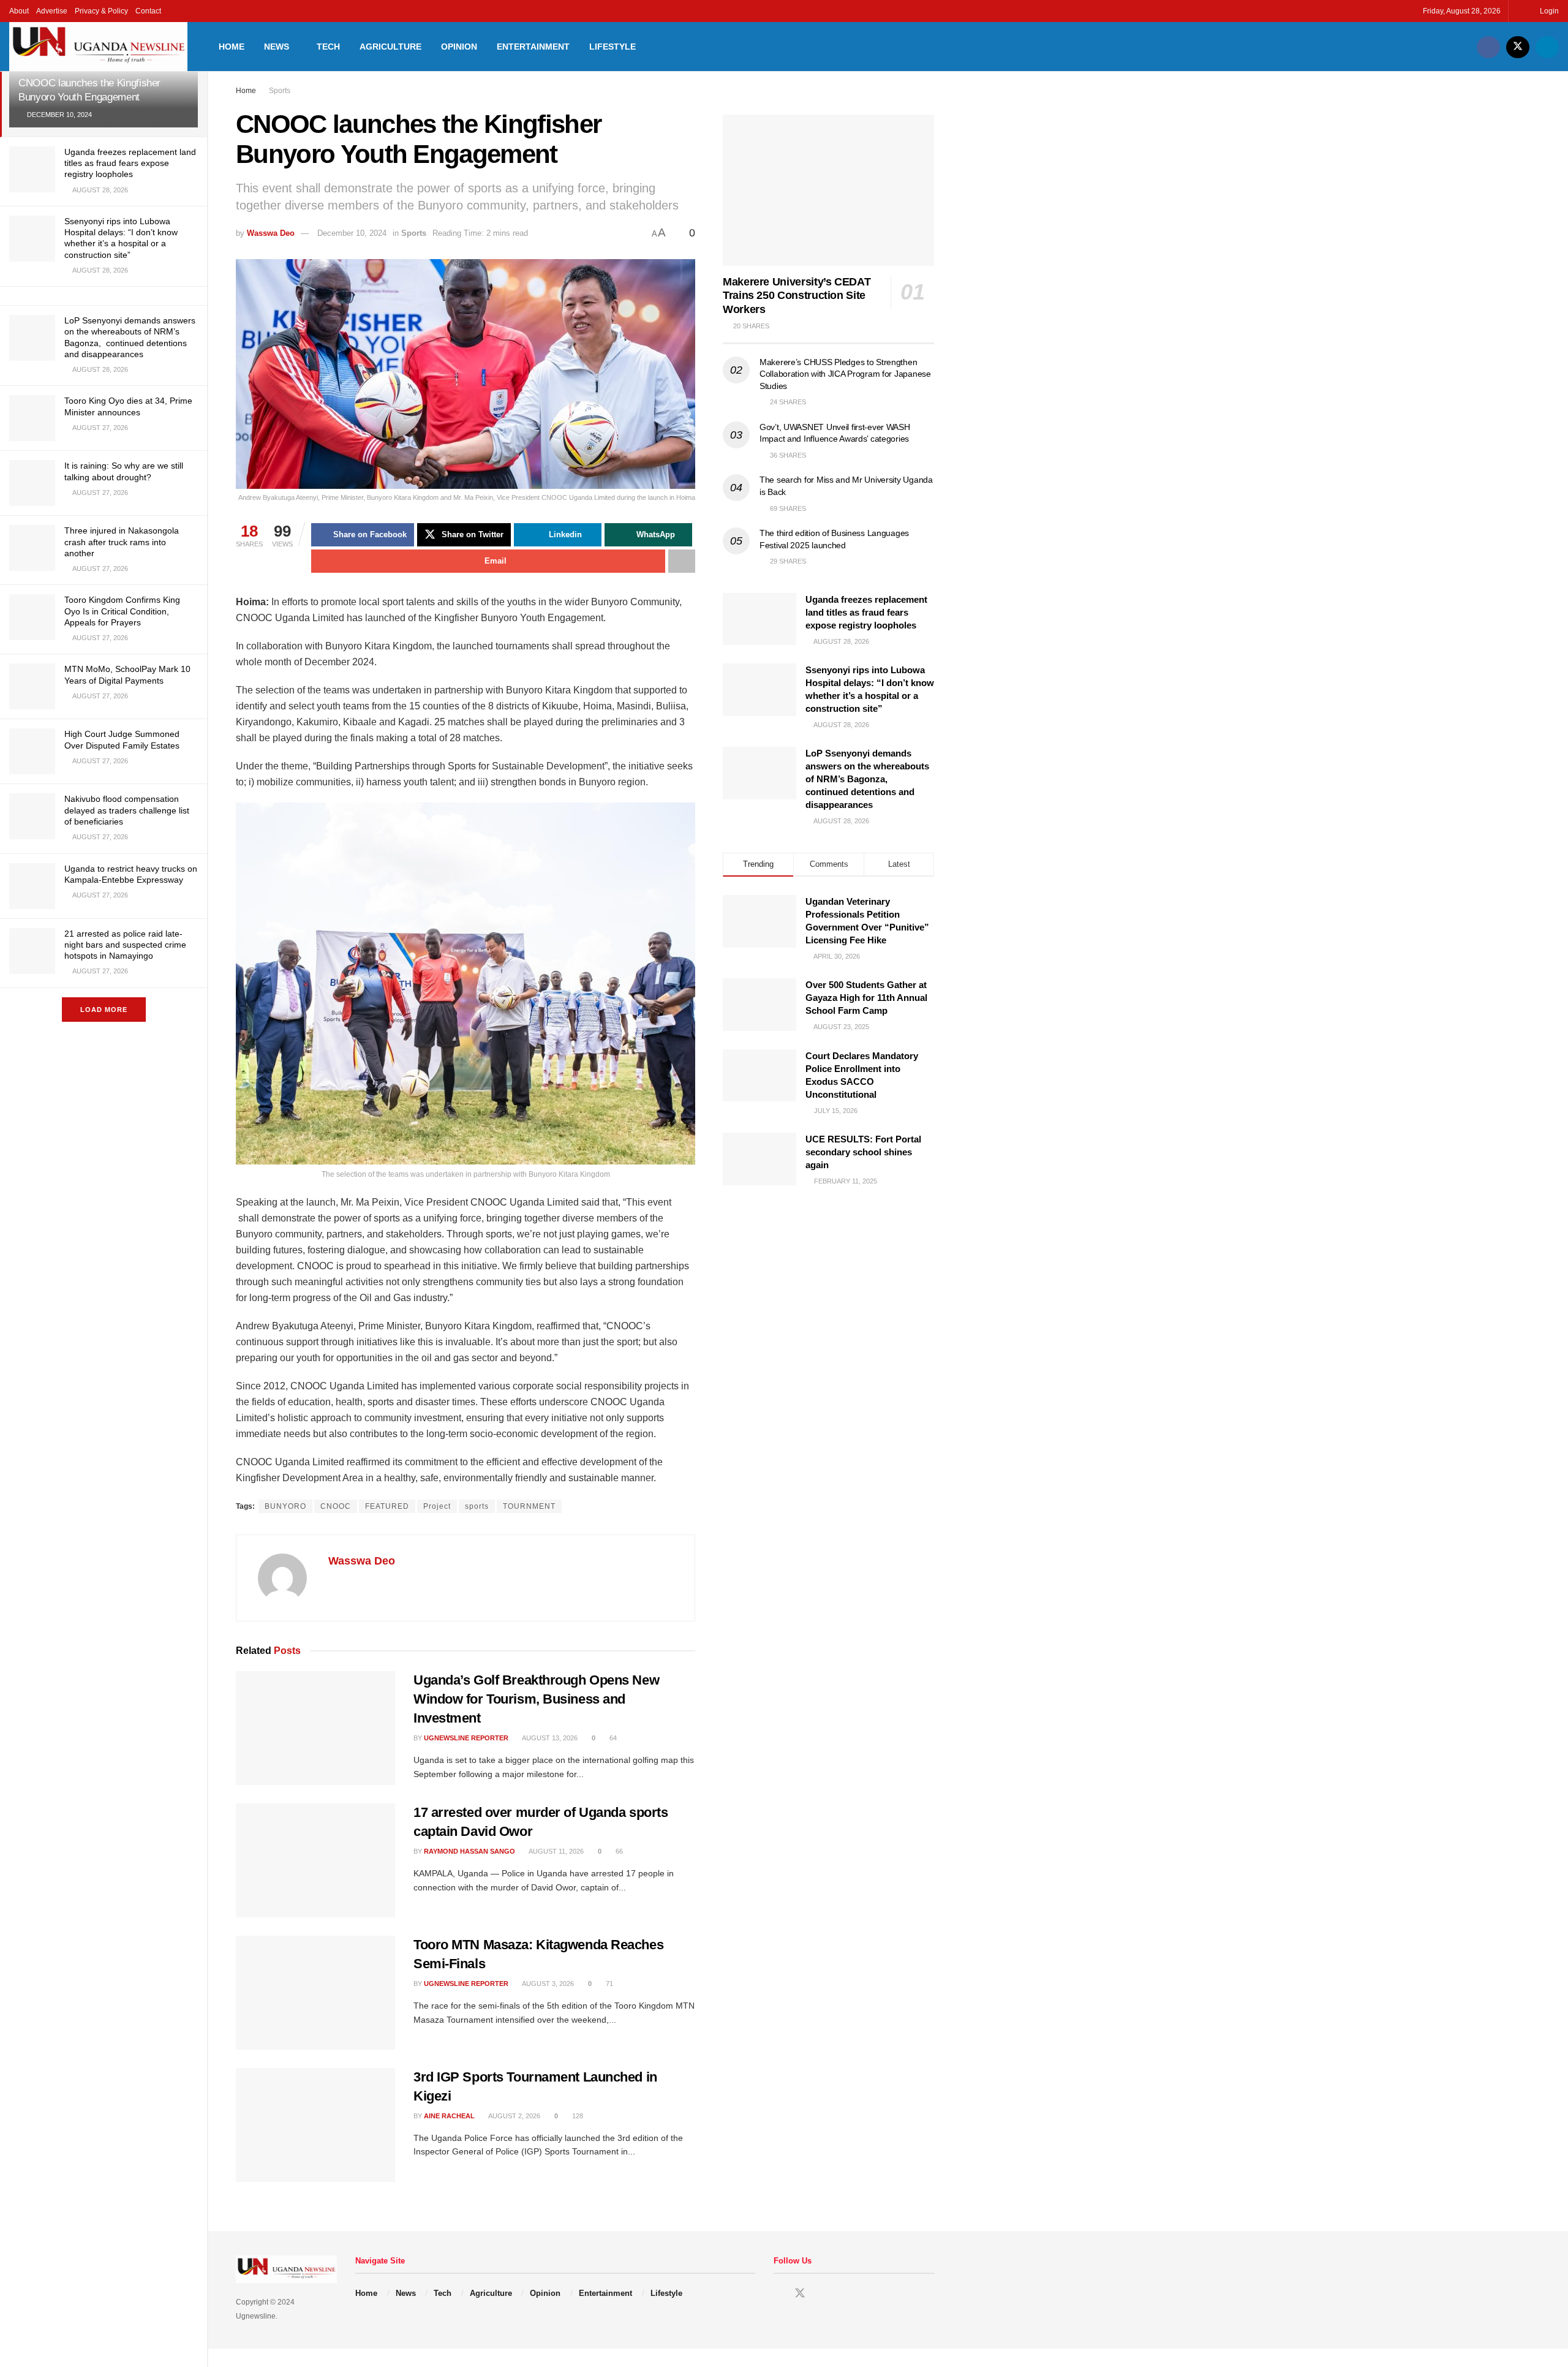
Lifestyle (612, 47)
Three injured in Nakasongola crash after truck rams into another (122, 542)
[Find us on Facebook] (1488, 47)
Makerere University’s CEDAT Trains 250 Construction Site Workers (797, 296)
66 (618, 1851)
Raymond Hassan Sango (469, 1851)
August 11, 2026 (556, 1851)
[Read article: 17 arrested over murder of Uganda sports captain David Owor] (315, 1860)
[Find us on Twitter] (1518, 47)
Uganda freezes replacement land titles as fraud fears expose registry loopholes (130, 163)
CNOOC (336, 1506)
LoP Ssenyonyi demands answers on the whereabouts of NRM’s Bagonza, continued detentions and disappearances (867, 779)
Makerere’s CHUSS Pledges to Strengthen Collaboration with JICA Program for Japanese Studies (845, 374)
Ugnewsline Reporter (466, 1738)
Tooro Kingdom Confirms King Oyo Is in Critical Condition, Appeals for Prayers (122, 611)
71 (609, 1984)
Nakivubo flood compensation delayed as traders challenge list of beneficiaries (127, 810)
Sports (280, 91)
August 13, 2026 (549, 1738)
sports (477, 1506)
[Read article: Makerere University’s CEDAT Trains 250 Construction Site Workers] (828, 190)
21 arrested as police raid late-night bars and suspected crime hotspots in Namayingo (125, 945)
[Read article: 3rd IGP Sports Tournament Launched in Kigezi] (315, 2125)
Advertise (52, 11)
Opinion (459, 47)
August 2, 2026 (514, 2116)
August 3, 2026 (547, 1984)
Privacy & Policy (101, 11)
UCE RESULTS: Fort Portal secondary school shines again (863, 1152)
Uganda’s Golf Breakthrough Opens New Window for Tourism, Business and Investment (536, 1699)
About (19, 11)
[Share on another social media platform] (682, 561)
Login (1548, 11)
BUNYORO (285, 1506)
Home (232, 47)
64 (612, 1738)
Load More (104, 1010)
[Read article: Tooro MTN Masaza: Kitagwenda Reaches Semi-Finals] (315, 1993)
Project (437, 1506)
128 (577, 2116)
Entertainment (533, 47)
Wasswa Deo (271, 233)
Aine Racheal (449, 2116)
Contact (148, 11)
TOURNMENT (529, 1506)
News (277, 47)
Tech (328, 47)
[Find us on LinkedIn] (1547, 47)
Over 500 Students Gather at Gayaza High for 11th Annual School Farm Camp (866, 998)
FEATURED (387, 1506)
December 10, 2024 (352, 233)
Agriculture (390, 47)
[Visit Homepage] (98, 47)
